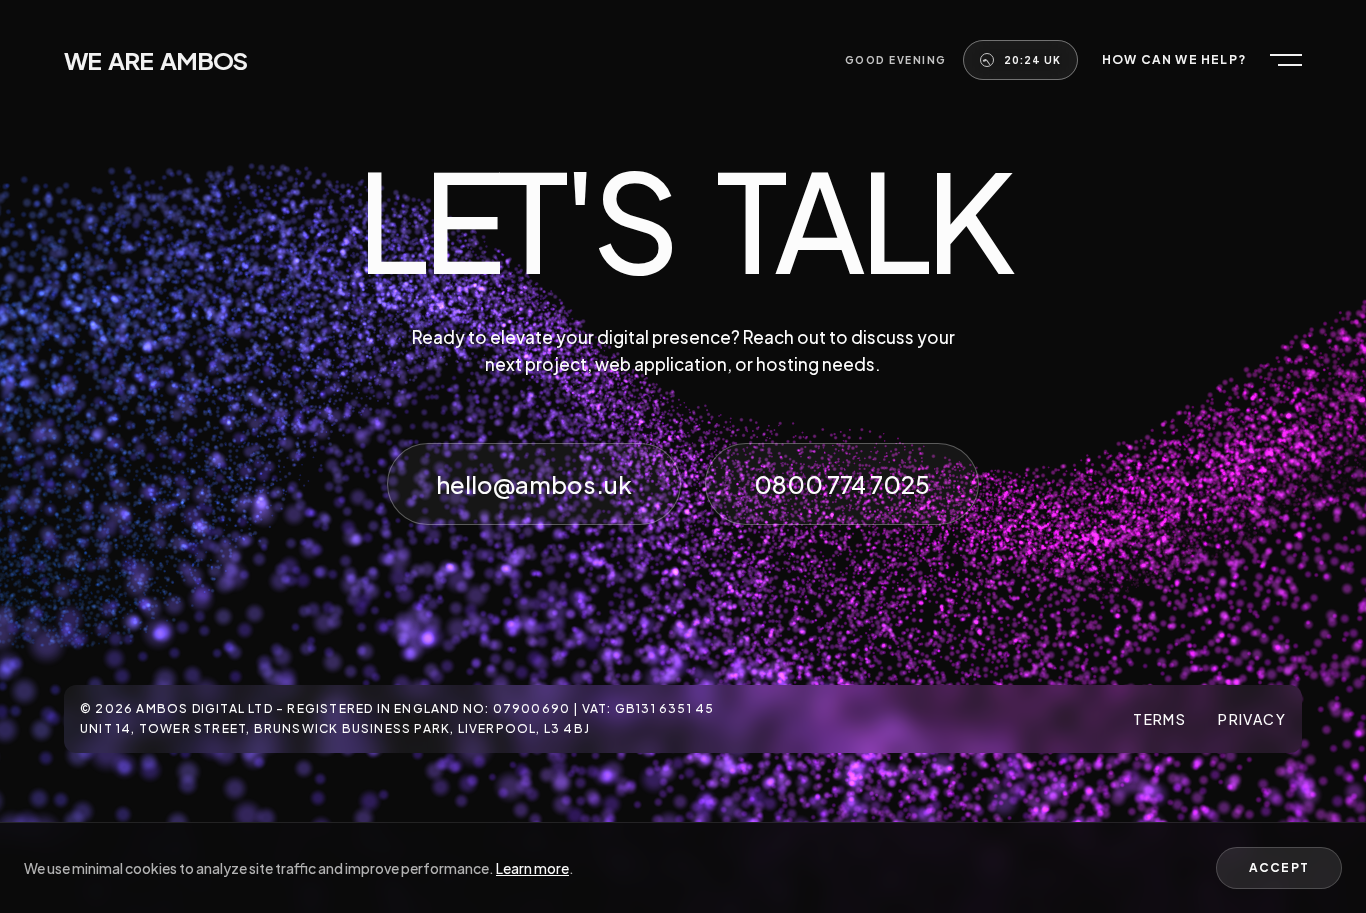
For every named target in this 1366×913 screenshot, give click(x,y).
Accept (1279, 867)
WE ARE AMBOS (155, 60)
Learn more (532, 868)
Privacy (1252, 719)
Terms (1159, 719)
